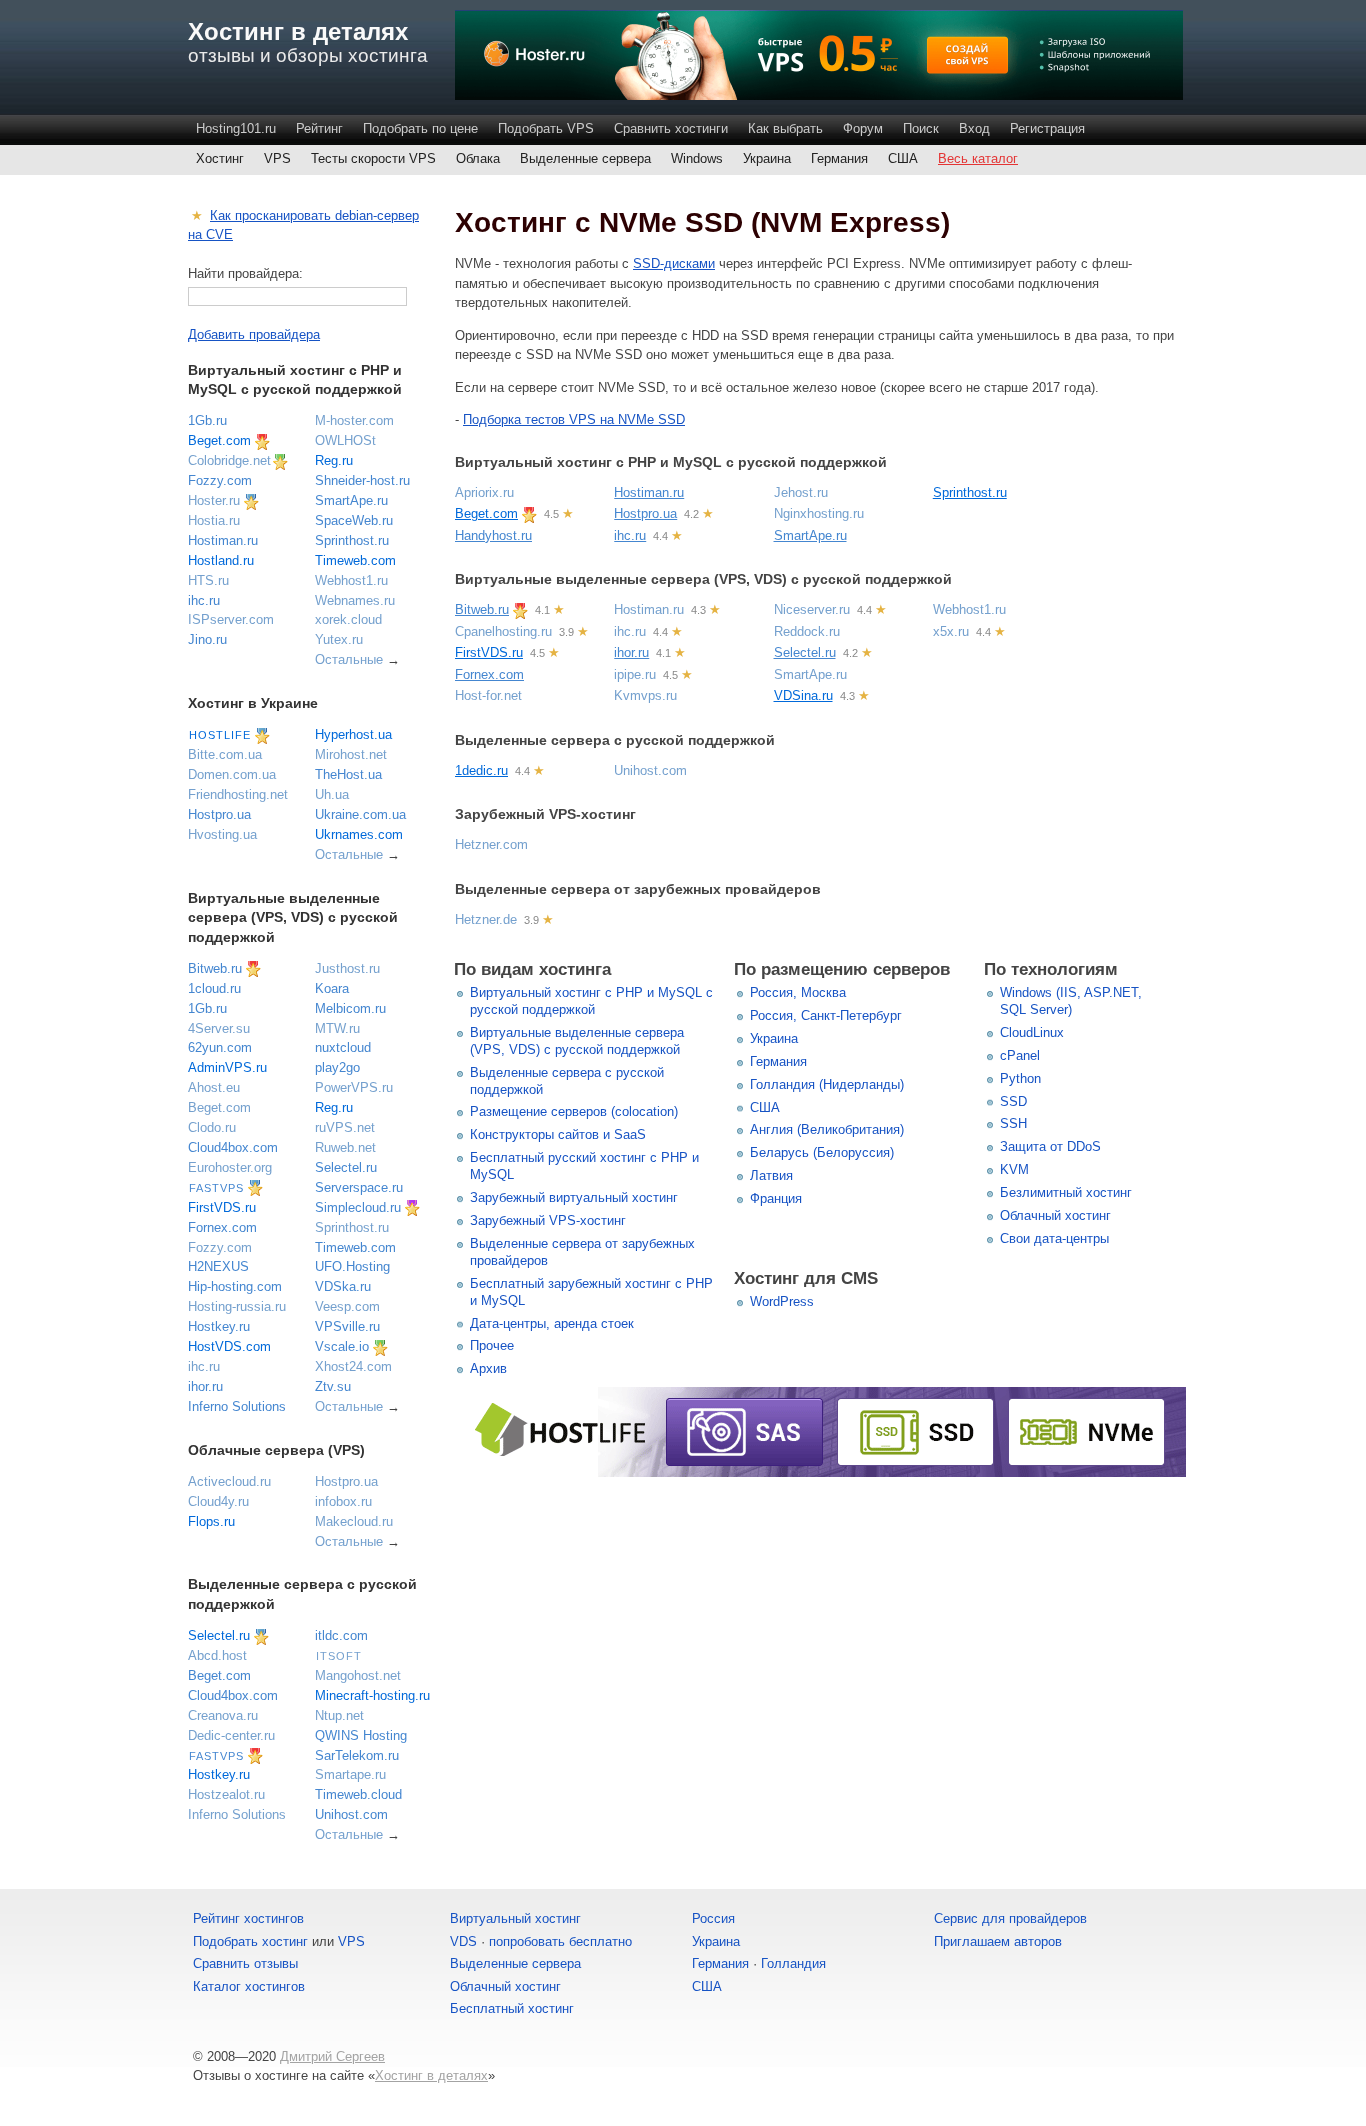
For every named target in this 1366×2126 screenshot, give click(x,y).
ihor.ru (631, 652)
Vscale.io (342, 1346)
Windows (697, 158)
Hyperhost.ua (353, 734)
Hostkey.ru (219, 1326)
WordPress (782, 1301)
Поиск (921, 128)
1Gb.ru (207, 420)
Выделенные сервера (585, 158)
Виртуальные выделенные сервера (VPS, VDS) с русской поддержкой (577, 1041)
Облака (478, 158)
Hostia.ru (214, 520)
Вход (974, 128)
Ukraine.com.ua (360, 814)
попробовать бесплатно (560, 1941)
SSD (1013, 1101)
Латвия (771, 1175)
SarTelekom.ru (357, 1755)
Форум (863, 128)
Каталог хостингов (249, 1986)
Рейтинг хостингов (248, 1918)
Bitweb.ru (482, 609)
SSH (1013, 1123)
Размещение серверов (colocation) (574, 1111)
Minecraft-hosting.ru (372, 1695)
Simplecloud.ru (358, 1207)
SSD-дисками (674, 263)
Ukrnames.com (359, 834)
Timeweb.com (355, 560)
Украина (767, 158)
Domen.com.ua (232, 774)
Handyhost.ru (493, 535)
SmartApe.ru (810, 535)
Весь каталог (978, 158)
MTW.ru (337, 1028)
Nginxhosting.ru (819, 513)
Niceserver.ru (812, 609)
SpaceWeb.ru (354, 520)
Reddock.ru (807, 631)
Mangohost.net (358, 1675)
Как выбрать (785, 128)
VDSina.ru (803, 695)
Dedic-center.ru (231, 1735)
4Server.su (219, 1028)
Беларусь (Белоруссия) (822, 1152)
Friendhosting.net (238, 794)
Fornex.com (489, 674)
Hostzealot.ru (226, 1794)
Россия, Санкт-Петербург (826, 1015)
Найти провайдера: (245, 273)
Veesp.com (347, 1306)
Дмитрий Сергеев (332, 2056)
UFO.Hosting (352, 1266)
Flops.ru (211, 1521)
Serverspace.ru (359, 1187)
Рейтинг (319, 128)
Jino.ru (207, 639)
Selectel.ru (805, 652)
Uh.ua (332, 794)
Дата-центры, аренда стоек (552, 1323)
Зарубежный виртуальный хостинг (574, 1197)
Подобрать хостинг (250, 1941)
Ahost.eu (214, 1087)
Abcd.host (217, 1655)
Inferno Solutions (237, 1406)
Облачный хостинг (1055, 1215)
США (903, 158)
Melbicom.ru (350, 1008)
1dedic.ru (481, 770)
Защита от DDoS (1050, 1146)
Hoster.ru (214, 500)
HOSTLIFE (220, 735)
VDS (463, 1941)
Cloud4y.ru (218, 1501)
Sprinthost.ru (970, 492)
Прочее (492, 1345)
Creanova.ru (223, 1715)
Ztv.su (333, 1386)
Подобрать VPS (546, 128)
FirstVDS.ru (489, 652)
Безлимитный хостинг (1066, 1192)
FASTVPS (216, 1188)
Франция (776, 1198)
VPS (277, 158)
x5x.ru (951, 631)
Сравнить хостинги (671, 128)
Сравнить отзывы (245, 1963)
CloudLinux (1032, 1032)
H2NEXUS (218, 1266)
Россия (713, 1918)
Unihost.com (650, 770)
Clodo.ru (212, 1127)
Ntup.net (339, 1715)
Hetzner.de (486, 919)
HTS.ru (208, 580)
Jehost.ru (801, 492)
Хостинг (220, 158)
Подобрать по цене (420, 128)
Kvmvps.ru (645, 695)
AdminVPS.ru (227, 1067)
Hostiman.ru (649, 492)
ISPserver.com (231, 619)
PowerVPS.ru (354, 1087)
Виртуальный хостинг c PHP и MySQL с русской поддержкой (591, 1001)
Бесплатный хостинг (512, 2008)
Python (1020, 1078)
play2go (337, 1067)
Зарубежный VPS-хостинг (548, 1220)
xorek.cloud (348, 619)
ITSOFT (339, 1656)
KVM (1014, 1169)
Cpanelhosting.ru (503, 631)
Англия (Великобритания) (827, 1129)
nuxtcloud (343, 1047)
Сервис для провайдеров (1010, 1918)
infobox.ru (343, 1501)
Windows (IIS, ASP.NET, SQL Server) (1071, 1001)
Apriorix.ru (484, 492)
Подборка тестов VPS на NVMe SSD (574, 419)
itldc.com (341, 1635)
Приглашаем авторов (998, 1941)
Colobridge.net (229, 460)
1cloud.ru (214, 988)
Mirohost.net (351, 754)
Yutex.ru (339, 639)
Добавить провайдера (254, 334)
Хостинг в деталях (298, 31)
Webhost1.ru (969, 609)
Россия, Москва (798, 992)
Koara (332, 988)
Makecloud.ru (354, 1521)
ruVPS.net (345, 1127)
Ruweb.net (345, 1147)
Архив (488, 1368)
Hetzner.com (491, 844)
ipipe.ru (635, 674)
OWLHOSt (345, 440)
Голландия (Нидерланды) (827, 1084)
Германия (839, 158)
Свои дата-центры (1054, 1238)
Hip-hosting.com (235, 1286)
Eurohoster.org (230, 1167)
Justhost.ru (347, 968)
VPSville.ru (347, 1326)
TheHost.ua (348, 774)
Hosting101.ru (236, 128)
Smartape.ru (350, 1774)
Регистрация (1047, 128)
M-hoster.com (354, 420)
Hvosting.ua (222, 834)
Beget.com (486, 513)
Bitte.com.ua (225, 754)
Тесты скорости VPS (373, 158)
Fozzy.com (220, 480)
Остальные (349, 659)
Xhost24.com (353, 1366)
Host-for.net (488, 695)
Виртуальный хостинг (515, 1918)
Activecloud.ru (229, 1481)
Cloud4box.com (233, 1147)
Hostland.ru (221, 560)
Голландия (793, 1963)
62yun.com (220, 1047)
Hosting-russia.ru (237, 1306)
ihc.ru (630, 535)
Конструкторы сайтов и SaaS (558, 1134)
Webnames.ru (355, 600)
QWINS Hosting (361, 1735)
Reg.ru (334, 460)
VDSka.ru (343, 1286)
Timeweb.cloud (358, 1794)
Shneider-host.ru (362, 480)
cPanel (1020, 1055)
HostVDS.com (229, 1346)
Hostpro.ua (645, 513)
